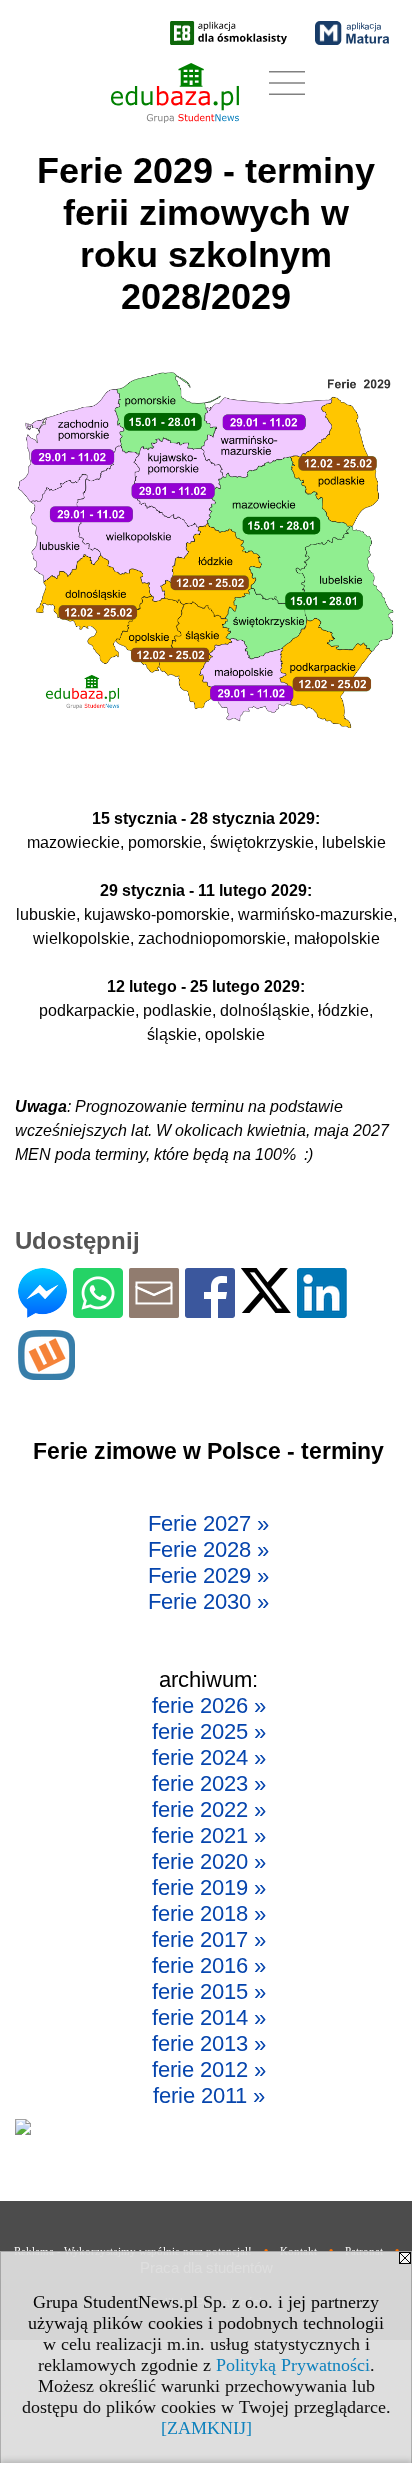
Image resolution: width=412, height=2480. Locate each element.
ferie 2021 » (209, 1835)
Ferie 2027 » (208, 1523)
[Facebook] (210, 1309)
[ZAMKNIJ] (206, 2428)
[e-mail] (154, 1309)
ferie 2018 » (209, 1913)
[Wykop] (46, 1371)
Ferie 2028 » (208, 1549)
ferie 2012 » (209, 2069)
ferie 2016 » (209, 1965)
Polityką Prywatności (293, 2365)
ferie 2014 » (209, 2017)
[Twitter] (266, 1304)
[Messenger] (42, 1309)
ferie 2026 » (209, 1705)
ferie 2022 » (209, 1809)
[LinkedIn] (322, 1309)
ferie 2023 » (209, 1783)
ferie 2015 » (209, 1991)
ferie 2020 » (209, 1861)
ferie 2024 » (209, 1757)
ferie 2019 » (209, 1887)
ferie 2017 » (209, 1939)
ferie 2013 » (209, 2043)
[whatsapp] (98, 1309)
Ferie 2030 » (208, 1601)
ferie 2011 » (209, 2095)
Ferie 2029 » (208, 1575)
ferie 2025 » (209, 1731)
